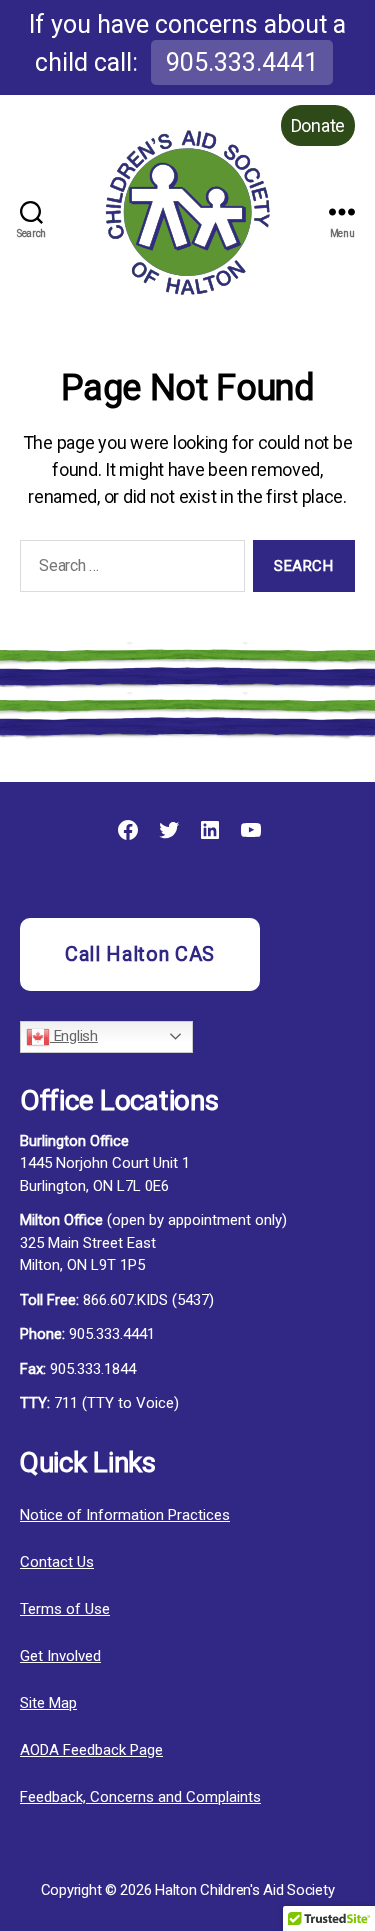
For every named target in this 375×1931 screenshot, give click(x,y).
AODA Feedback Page (91, 1750)
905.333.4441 (242, 62)
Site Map (48, 1703)
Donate (318, 125)
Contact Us (57, 1562)
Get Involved (60, 1656)
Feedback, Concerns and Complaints (140, 1797)
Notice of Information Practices (125, 1515)
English (74, 1036)
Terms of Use (65, 1609)
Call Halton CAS (140, 954)
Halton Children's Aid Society (244, 1890)
